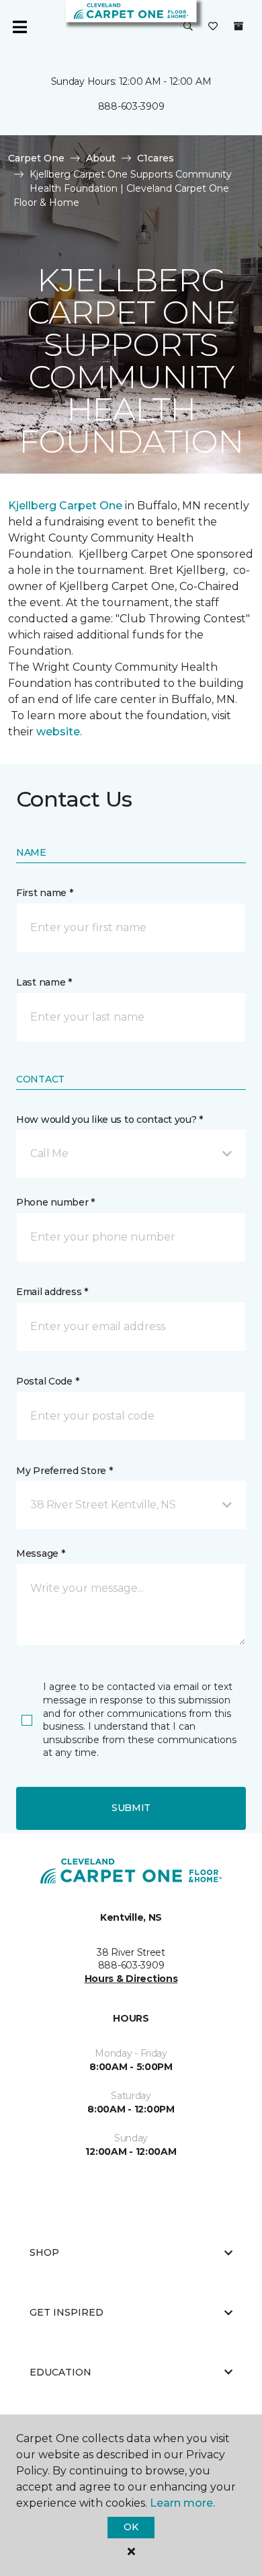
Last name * (44, 982)
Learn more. (182, 2503)
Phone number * (55, 1202)
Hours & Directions (131, 1979)
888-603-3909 (131, 106)
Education (60, 2372)
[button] (188, 27)
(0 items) (238, 26)
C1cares (156, 158)
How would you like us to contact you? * (110, 1119)
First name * (45, 893)
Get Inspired (67, 2312)
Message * (40, 1553)
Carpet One (36, 158)
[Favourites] (213, 27)
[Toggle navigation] (19, 27)
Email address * (52, 1292)
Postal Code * (47, 1381)
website (58, 732)
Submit (131, 1808)
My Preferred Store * (64, 1471)
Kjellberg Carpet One (65, 506)
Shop (44, 2252)
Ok (131, 2527)
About (101, 158)
